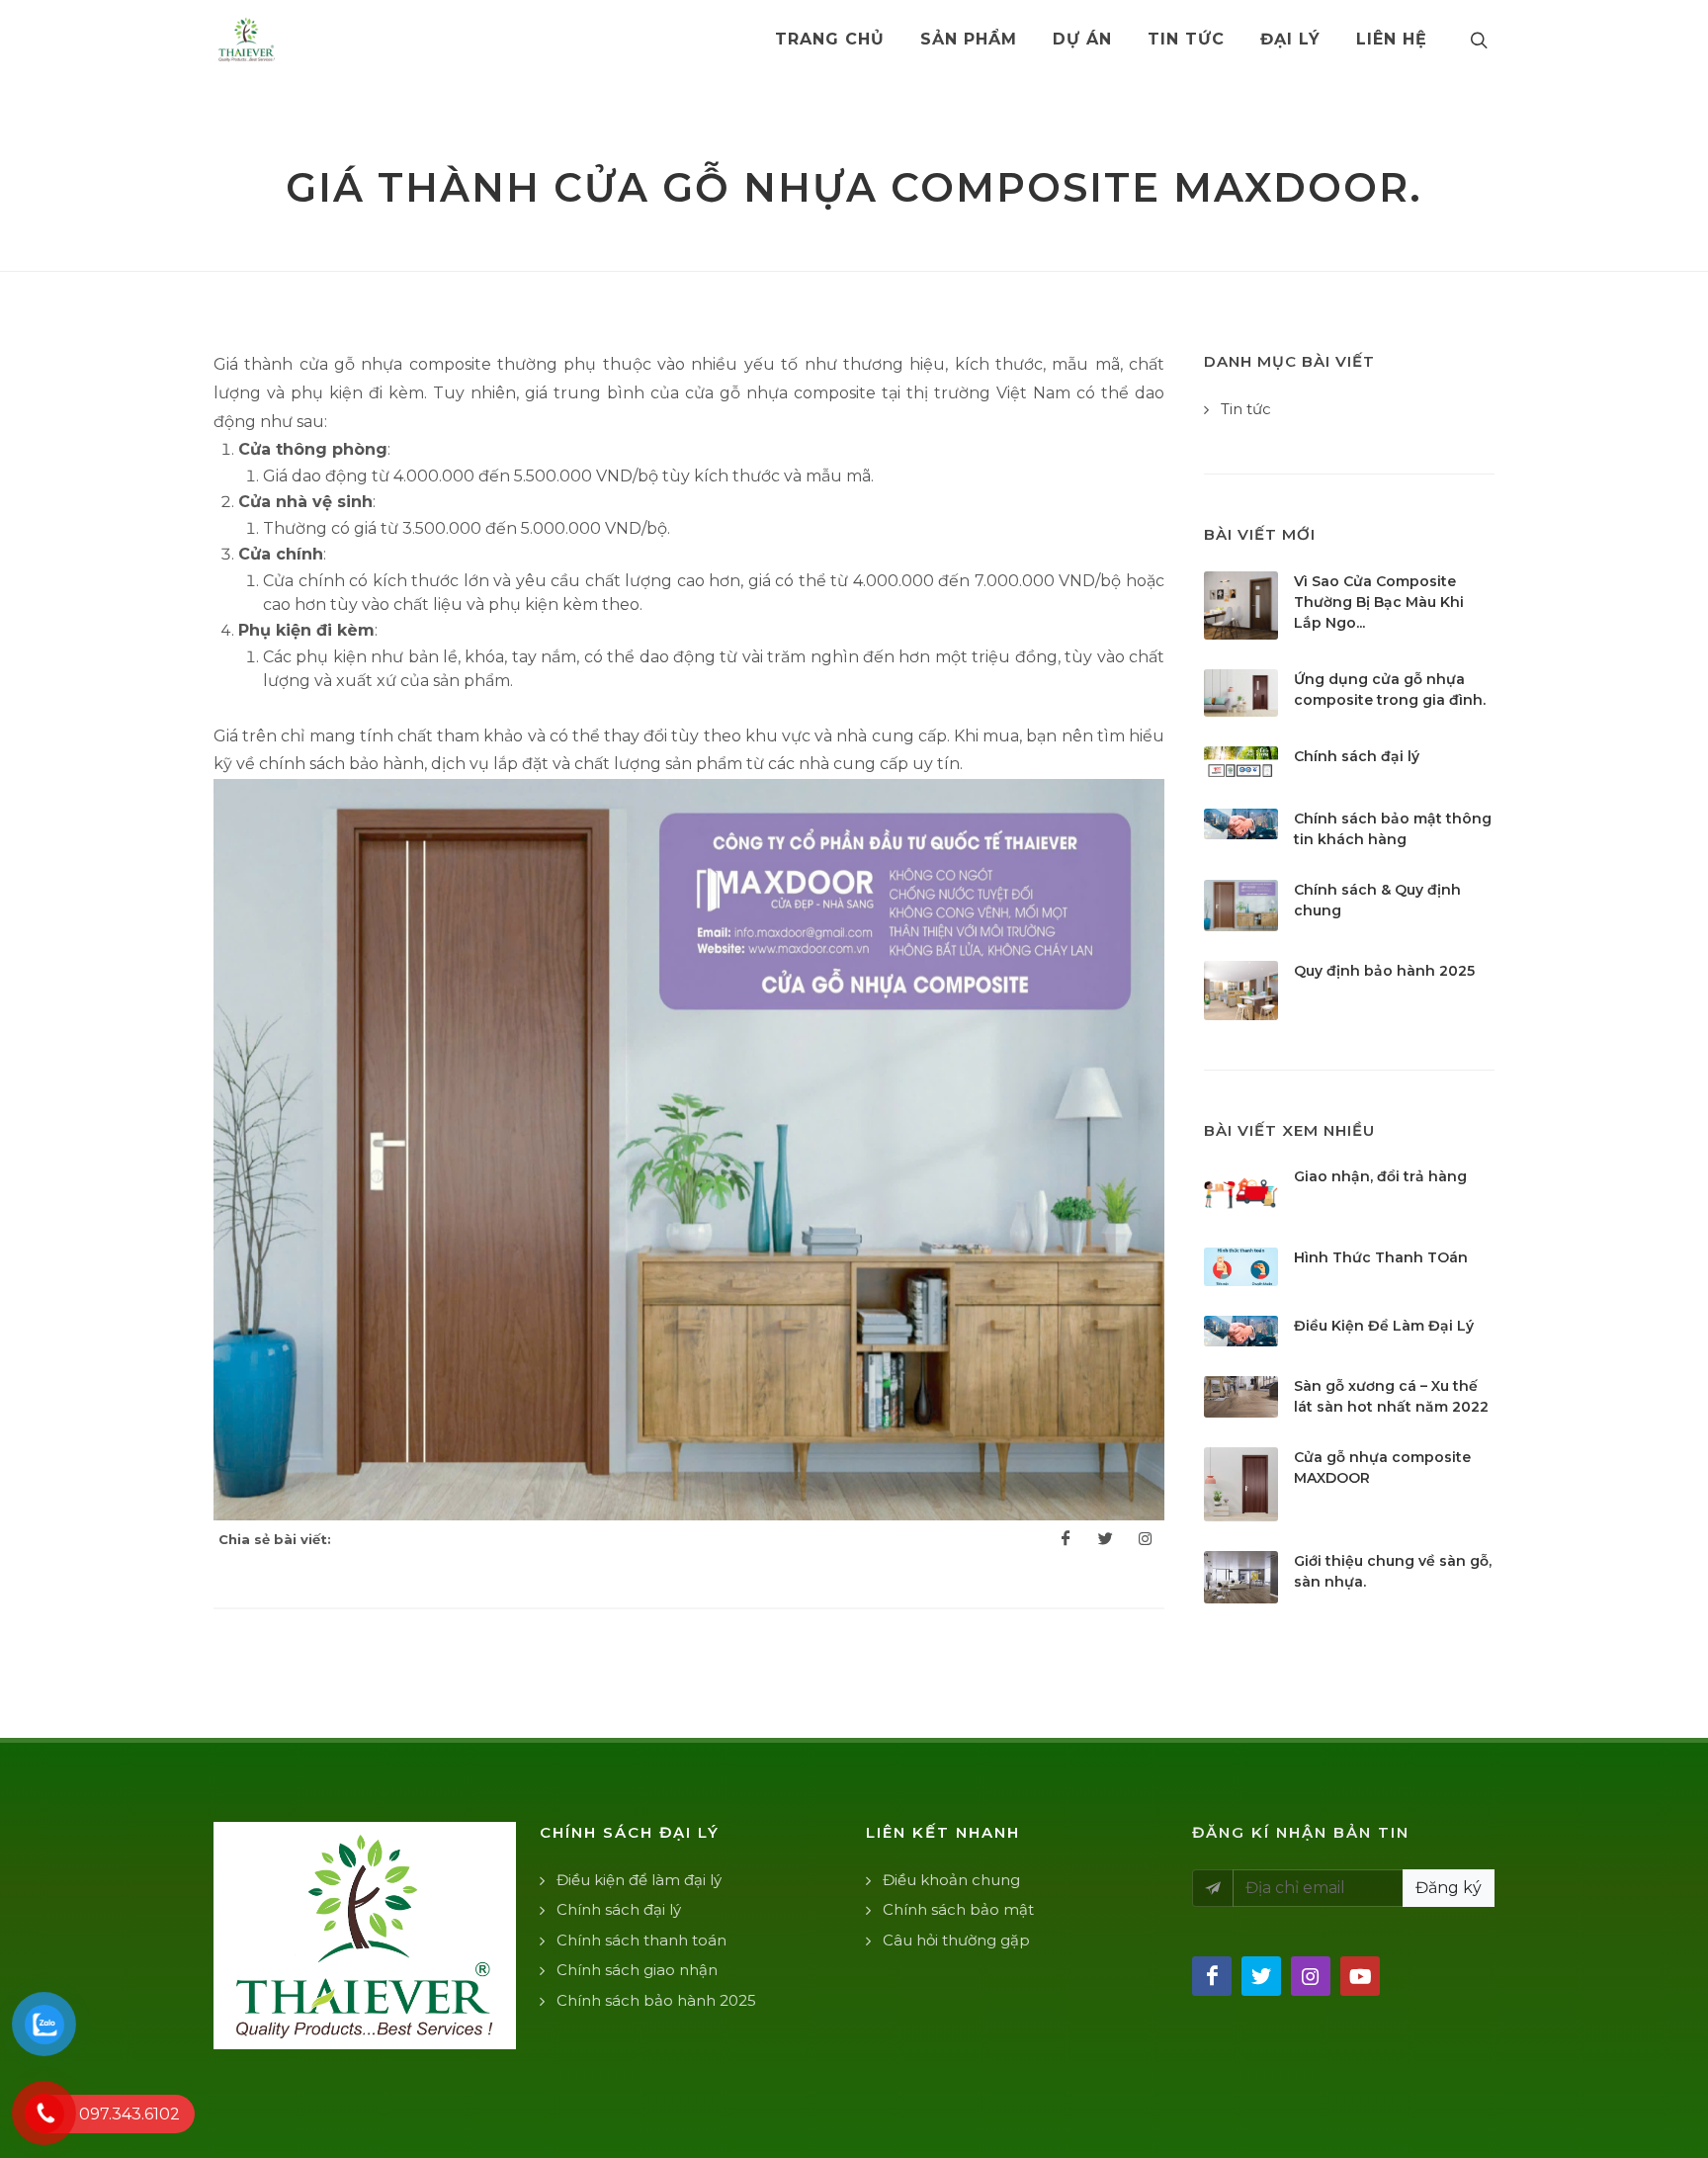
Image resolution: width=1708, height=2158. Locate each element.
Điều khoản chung (951, 1880)
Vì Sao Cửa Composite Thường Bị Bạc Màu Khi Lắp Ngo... (1379, 602)
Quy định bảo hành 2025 (1384, 971)
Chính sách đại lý (1357, 756)
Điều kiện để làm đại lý (639, 1880)
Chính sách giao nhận (637, 1970)
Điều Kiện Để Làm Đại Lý (1384, 1326)
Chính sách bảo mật (958, 1909)
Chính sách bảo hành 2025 (656, 2000)
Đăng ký (1449, 1888)
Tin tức (1246, 409)
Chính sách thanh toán (641, 1940)
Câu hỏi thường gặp (956, 1940)
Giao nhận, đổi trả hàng (1380, 1176)
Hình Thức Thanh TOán (1381, 1257)
